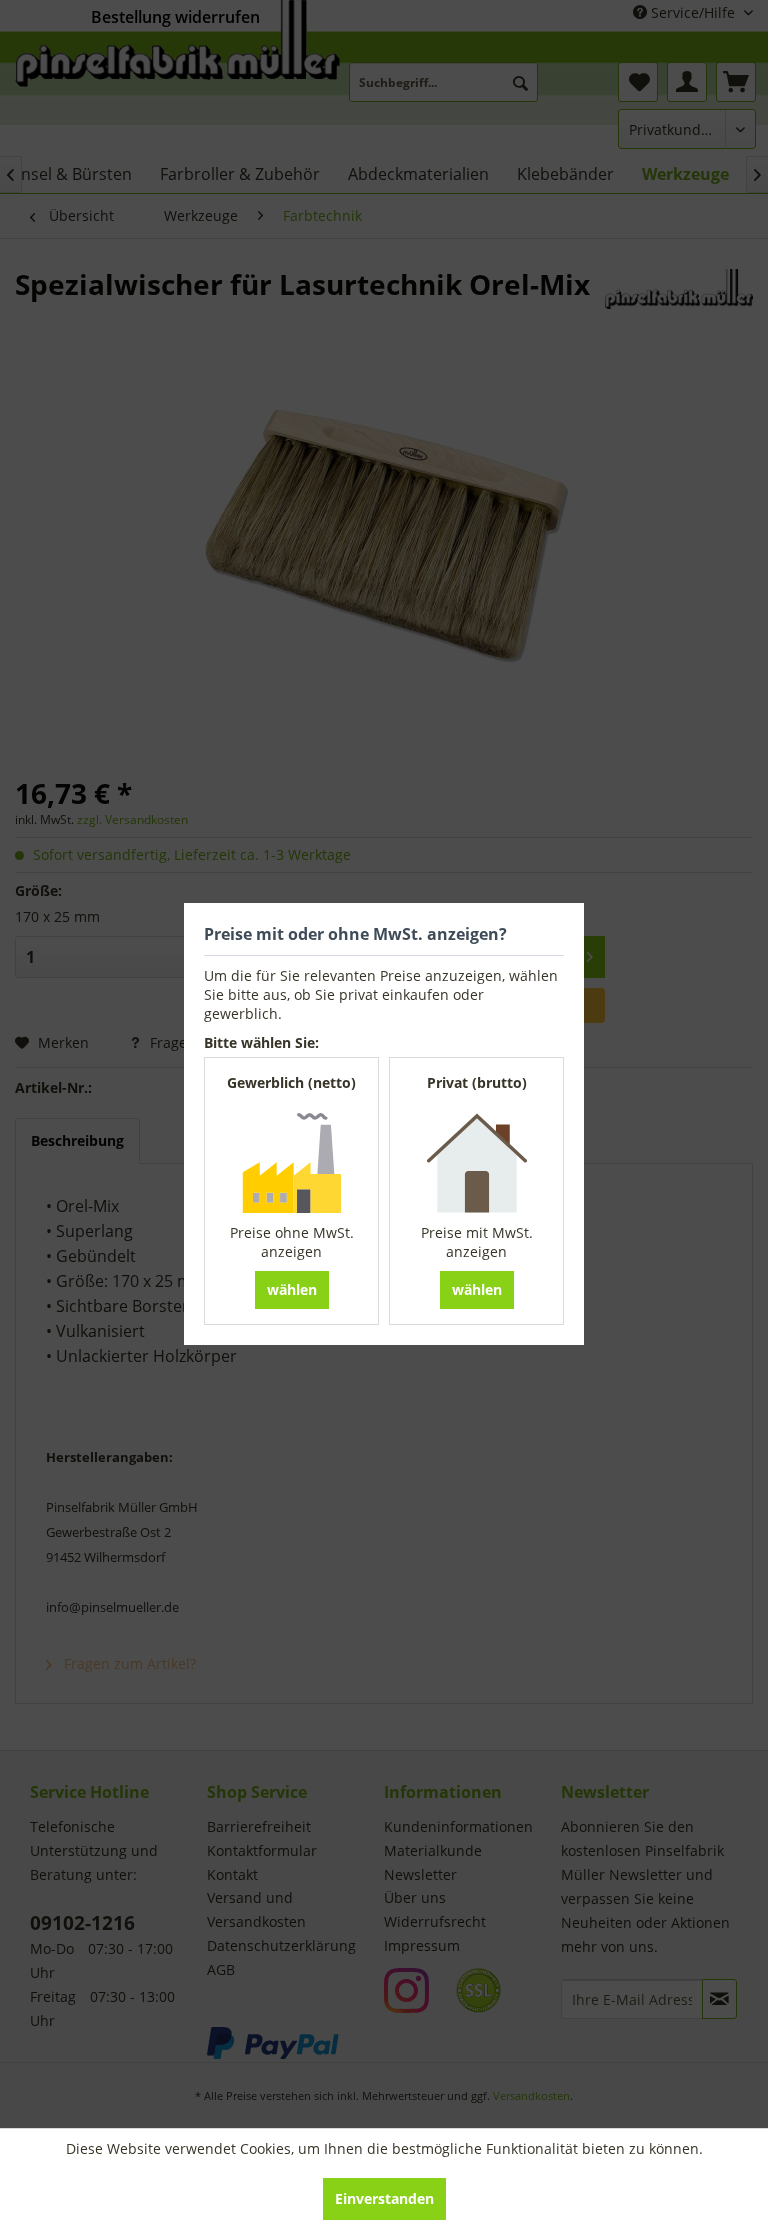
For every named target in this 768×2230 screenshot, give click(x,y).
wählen (292, 1289)
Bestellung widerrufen (175, 17)
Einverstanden (384, 2198)
